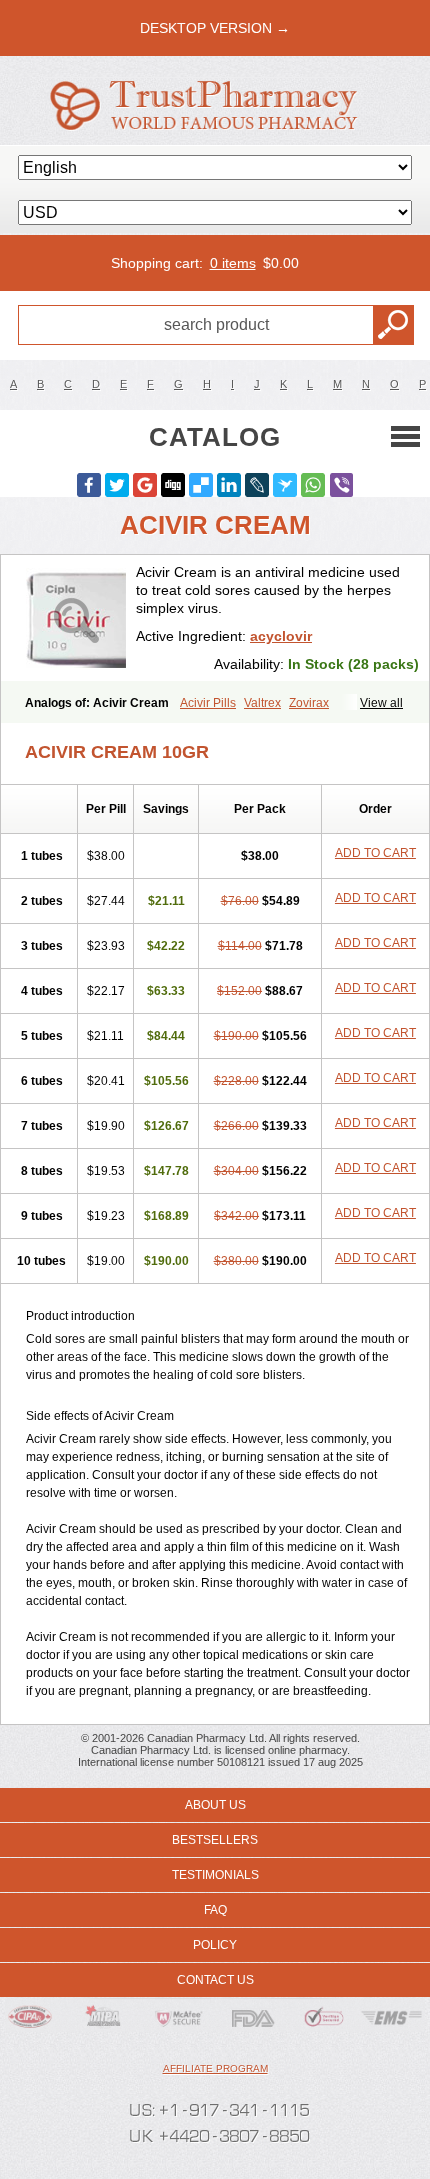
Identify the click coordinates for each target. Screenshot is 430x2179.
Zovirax (309, 703)
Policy (215, 1945)
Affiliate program (215, 2068)
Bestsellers (215, 1840)
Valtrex (262, 703)
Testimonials (215, 1875)
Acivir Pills (208, 703)
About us (215, 1805)
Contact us (215, 1980)
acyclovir (281, 636)
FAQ (215, 1910)
